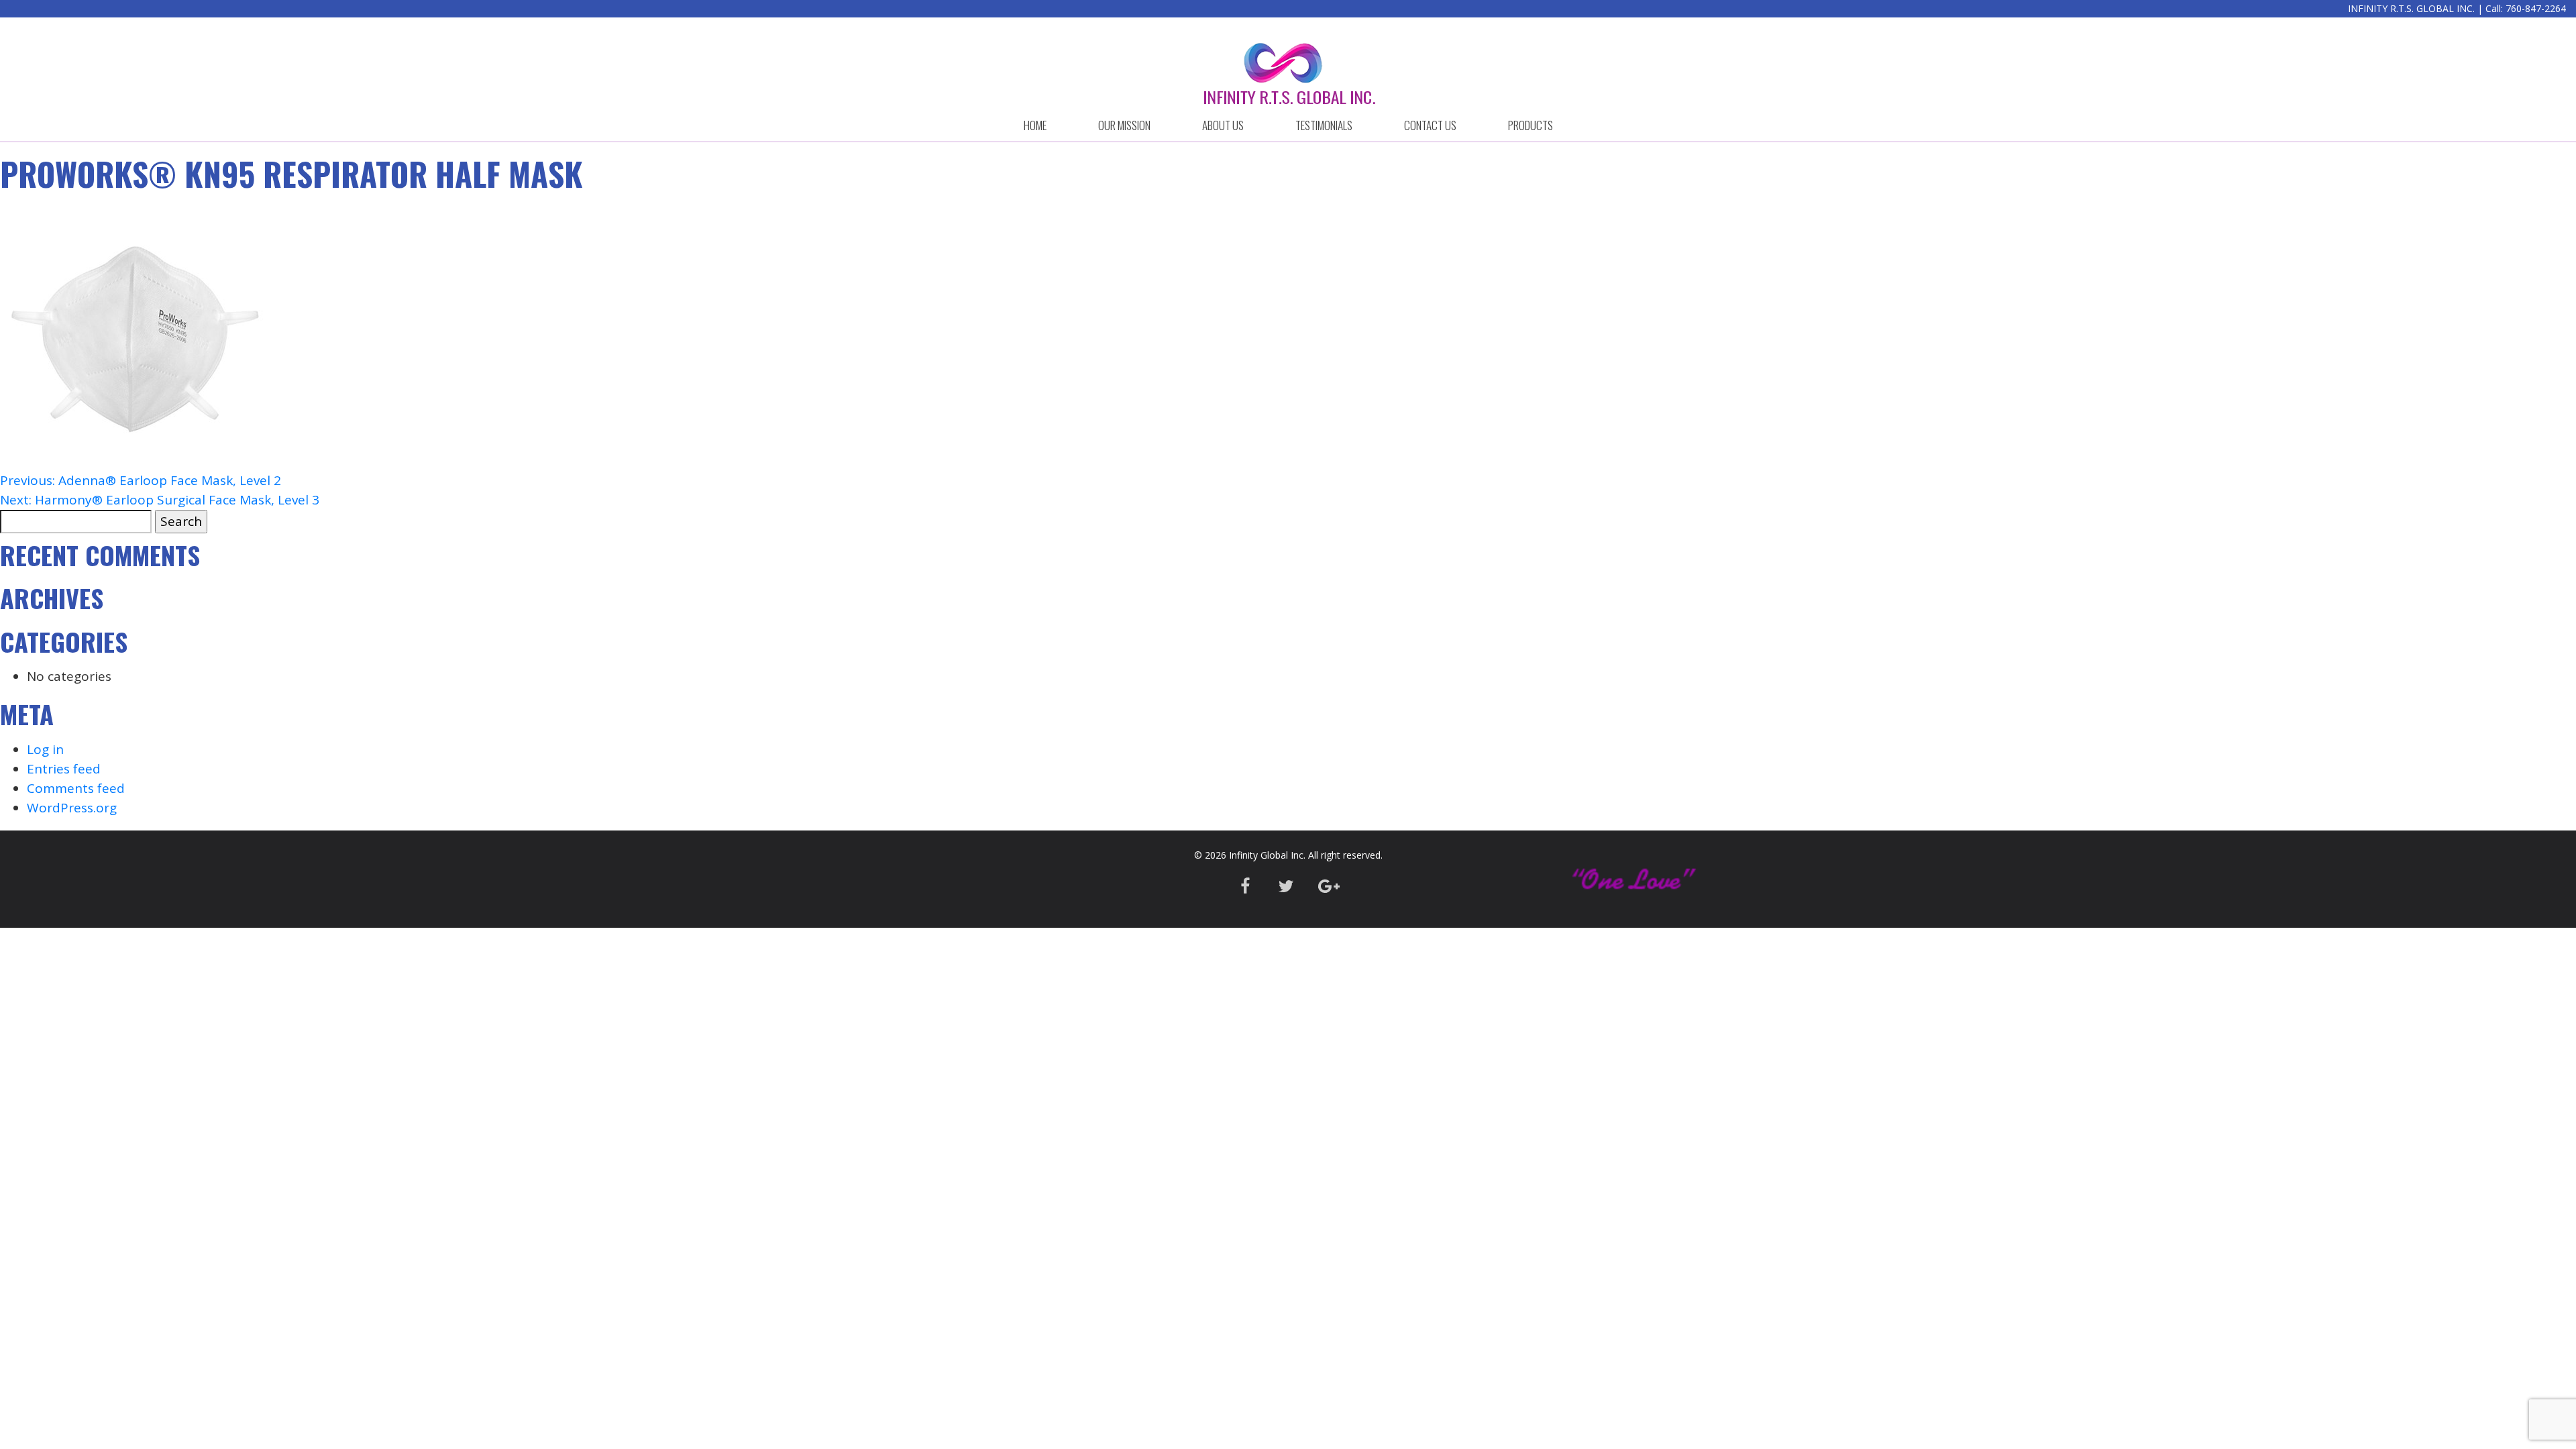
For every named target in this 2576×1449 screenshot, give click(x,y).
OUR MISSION (1124, 125)
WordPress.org (72, 808)
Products (1531, 125)
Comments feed (76, 788)
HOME (1035, 125)
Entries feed (64, 769)
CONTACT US (1430, 125)
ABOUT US (1223, 125)
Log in (45, 749)
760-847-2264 (2536, 8)
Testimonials (1324, 125)
